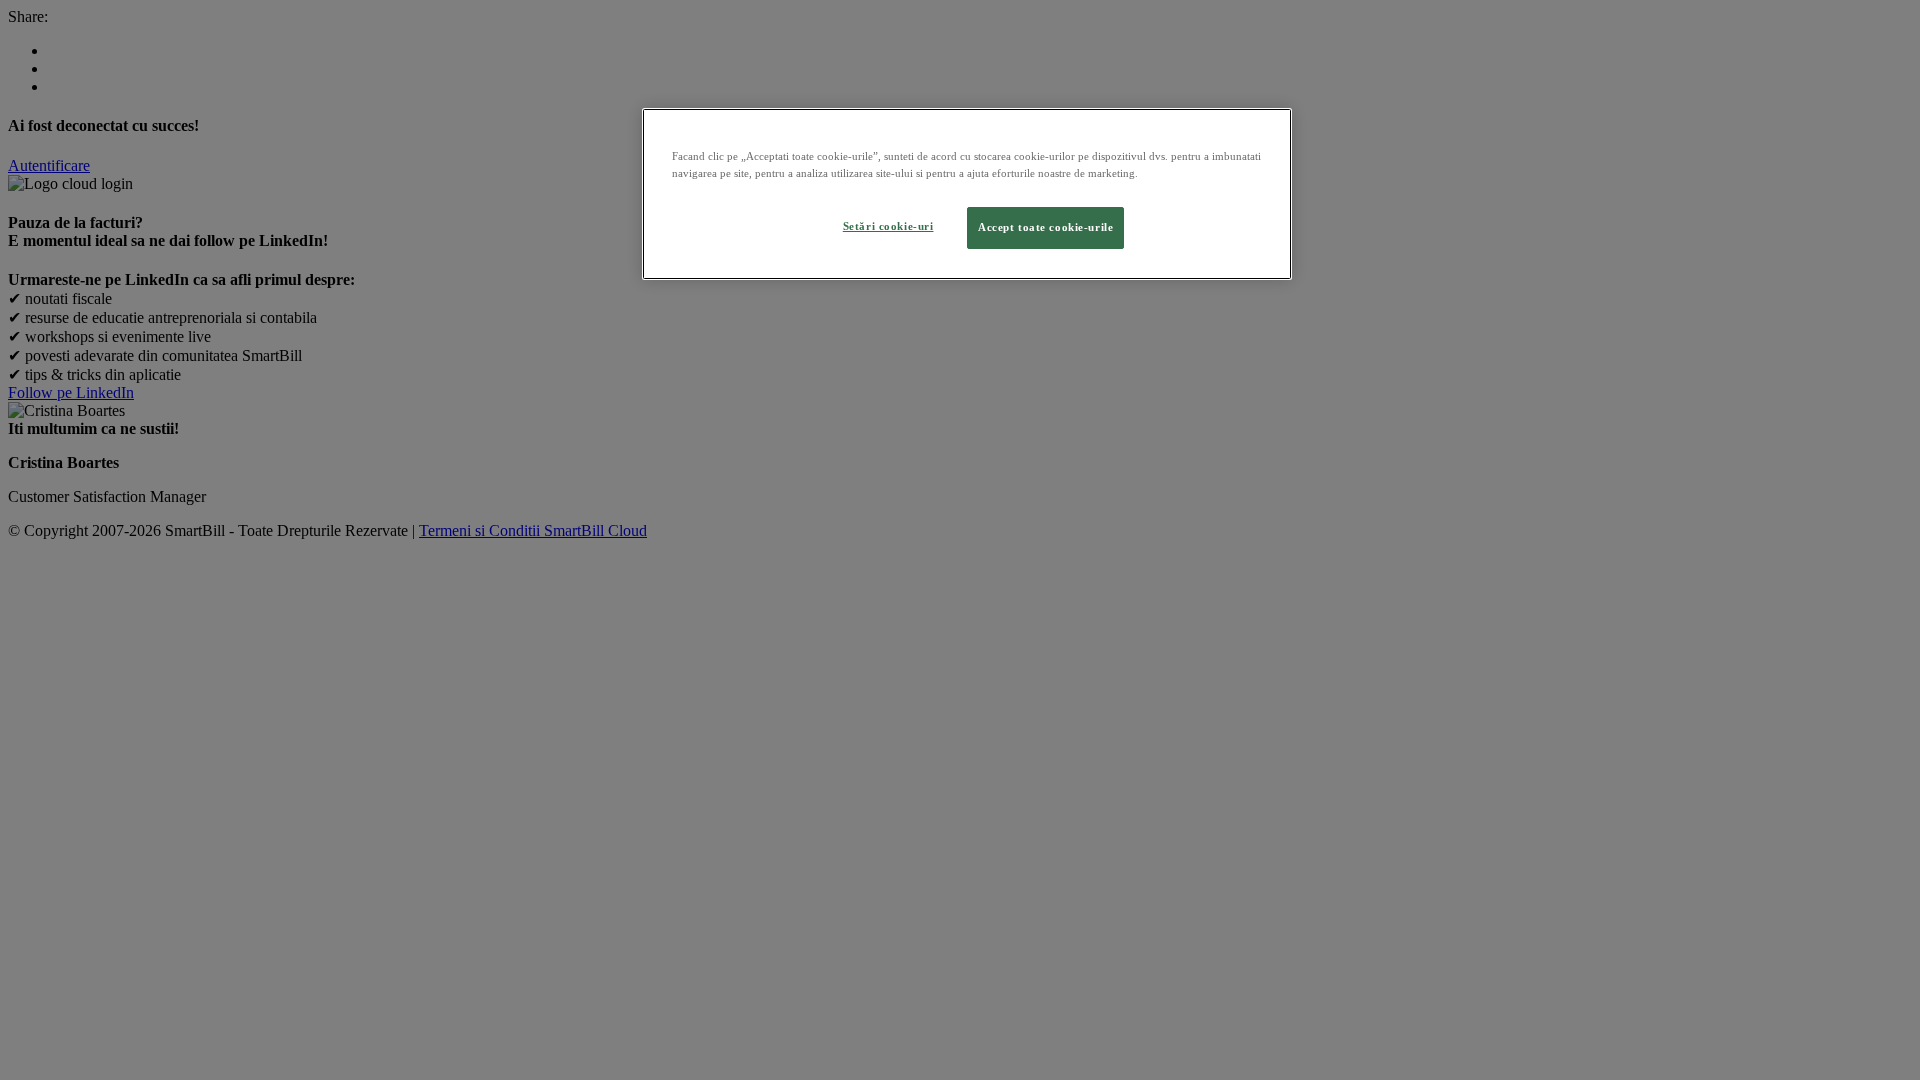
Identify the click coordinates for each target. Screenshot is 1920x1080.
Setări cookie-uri (888, 226)
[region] (967, 194)
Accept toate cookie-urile (1045, 227)
